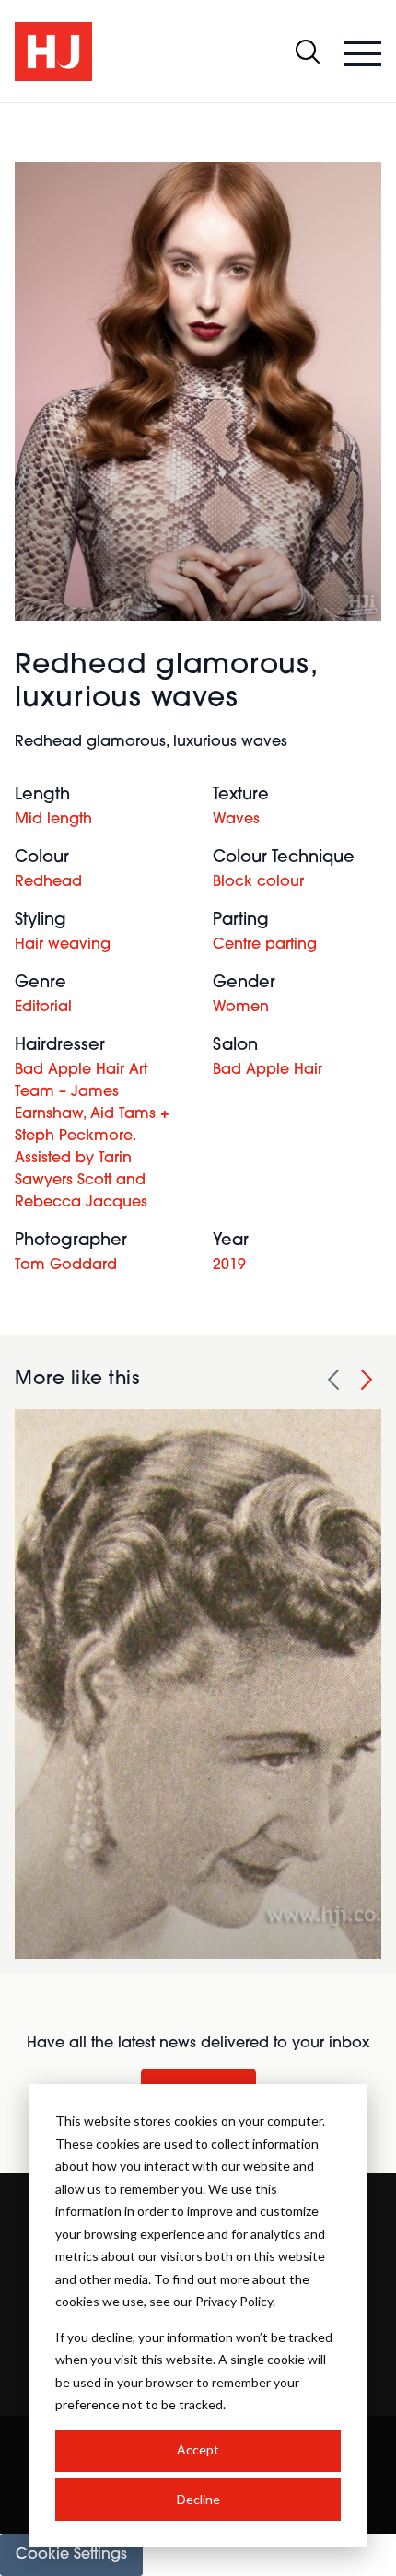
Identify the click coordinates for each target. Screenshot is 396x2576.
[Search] (308, 52)
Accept (198, 2449)
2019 (229, 1265)
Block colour (258, 882)
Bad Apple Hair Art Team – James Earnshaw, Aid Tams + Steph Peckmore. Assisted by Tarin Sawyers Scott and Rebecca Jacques (92, 1136)
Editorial (43, 1008)
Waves (236, 820)
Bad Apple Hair (268, 1070)
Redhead (48, 882)
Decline (198, 2499)
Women (241, 1008)
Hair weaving (63, 945)
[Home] (53, 52)
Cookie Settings (71, 2555)
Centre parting (265, 945)
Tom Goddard (66, 1265)
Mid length (53, 820)
